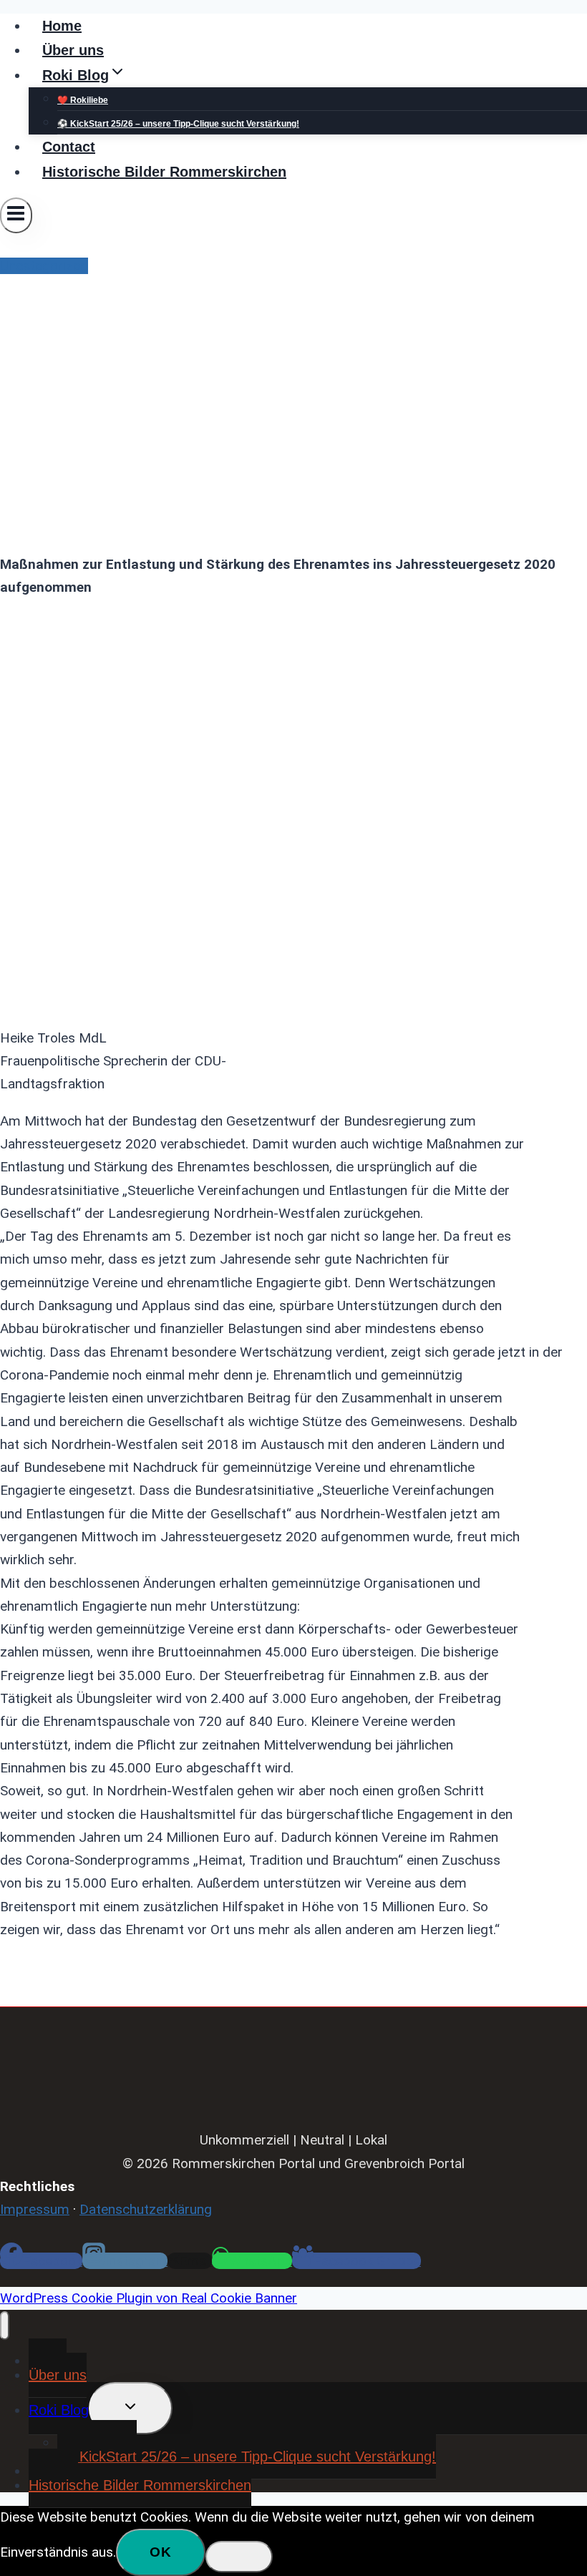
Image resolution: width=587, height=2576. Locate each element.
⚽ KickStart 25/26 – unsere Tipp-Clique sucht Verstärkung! (178, 124)
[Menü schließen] (5, 2326)
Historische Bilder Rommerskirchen (164, 172)
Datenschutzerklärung (146, 2209)
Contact (69, 147)
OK (161, 2552)
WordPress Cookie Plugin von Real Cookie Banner (149, 2298)
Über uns (73, 50)
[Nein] (239, 2557)
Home (62, 26)
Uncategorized (44, 266)
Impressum (35, 2209)
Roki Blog (59, 2410)
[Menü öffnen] (16, 215)
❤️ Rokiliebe (83, 100)
